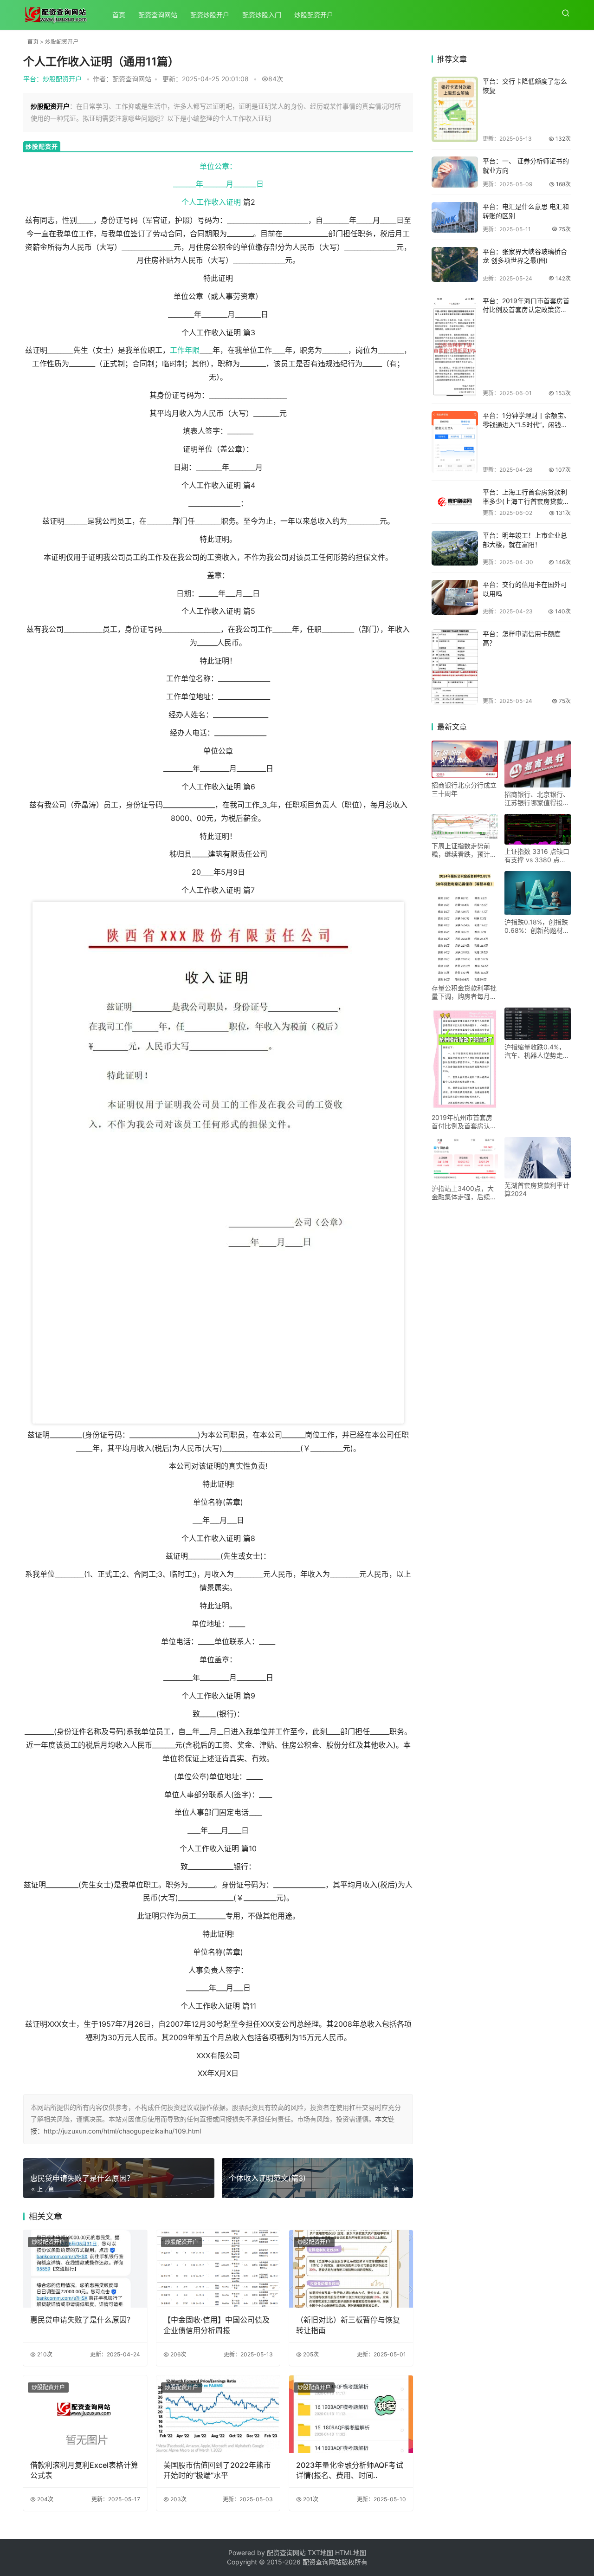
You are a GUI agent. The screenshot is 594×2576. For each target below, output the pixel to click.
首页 (119, 15)
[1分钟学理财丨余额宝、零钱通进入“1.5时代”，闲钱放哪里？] (455, 442)
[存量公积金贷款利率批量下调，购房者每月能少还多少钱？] (465, 926)
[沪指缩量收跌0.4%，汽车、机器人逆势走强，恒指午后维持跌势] (538, 1024)
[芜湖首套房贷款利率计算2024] (538, 1158)
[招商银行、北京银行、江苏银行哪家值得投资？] (538, 764)
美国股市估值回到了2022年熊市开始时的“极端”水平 (217, 2470)
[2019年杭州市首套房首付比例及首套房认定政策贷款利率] (465, 1059)
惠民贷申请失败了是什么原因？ (82, 2320)
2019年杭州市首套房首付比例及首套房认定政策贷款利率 (464, 1122)
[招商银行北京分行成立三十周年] (465, 759)
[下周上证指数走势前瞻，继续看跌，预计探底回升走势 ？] (465, 826)
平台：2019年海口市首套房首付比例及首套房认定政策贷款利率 (526, 310)
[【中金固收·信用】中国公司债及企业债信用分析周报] (218, 2269)
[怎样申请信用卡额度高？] (455, 667)
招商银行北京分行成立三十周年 (464, 789)
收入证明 (226, 202)
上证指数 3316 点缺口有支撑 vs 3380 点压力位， (537, 856)
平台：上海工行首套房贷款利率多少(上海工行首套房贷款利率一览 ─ (526, 501)
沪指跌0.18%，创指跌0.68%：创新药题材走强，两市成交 (537, 926)
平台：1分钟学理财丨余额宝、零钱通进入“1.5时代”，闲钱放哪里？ (526, 424)
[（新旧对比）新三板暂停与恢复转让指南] (351, 2269)
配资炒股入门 (262, 15)
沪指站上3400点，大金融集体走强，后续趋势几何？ (464, 1193)
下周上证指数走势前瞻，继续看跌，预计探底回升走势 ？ (464, 850)
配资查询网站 (158, 15)
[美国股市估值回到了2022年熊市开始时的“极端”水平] (218, 2414)
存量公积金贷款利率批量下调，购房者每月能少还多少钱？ (464, 992)
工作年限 (185, 350)
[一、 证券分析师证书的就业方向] (455, 172)
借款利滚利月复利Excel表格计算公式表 (84, 2470)
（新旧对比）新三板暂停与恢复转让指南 (348, 2325)
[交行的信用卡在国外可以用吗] (455, 597)
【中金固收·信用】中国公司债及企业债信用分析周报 (216, 2325)
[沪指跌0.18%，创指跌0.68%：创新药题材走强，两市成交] (538, 893)
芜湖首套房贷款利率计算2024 (537, 1189)
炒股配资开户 (314, 15)
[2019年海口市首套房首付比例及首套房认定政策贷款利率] (455, 346)
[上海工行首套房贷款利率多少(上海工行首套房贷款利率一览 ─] (455, 502)
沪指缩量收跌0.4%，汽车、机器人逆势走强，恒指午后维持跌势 (537, 1051)
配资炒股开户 (210, 15)
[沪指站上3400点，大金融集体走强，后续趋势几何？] (465, 1159)
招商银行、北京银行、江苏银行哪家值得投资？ (537, 799)
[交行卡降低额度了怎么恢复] (455, 109)
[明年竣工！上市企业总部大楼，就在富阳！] (455, 548)
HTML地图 (351, 2553)
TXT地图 (321, 2553)
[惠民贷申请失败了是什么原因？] (85, 2269)
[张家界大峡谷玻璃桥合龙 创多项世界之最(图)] (455, 264)
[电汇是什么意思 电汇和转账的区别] (455, 217)
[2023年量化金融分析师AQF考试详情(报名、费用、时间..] (351, 2414)
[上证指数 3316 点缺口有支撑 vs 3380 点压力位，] (538, 829)
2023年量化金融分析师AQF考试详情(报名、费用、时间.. (350, 2470)
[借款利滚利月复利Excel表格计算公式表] (85, 2414)
